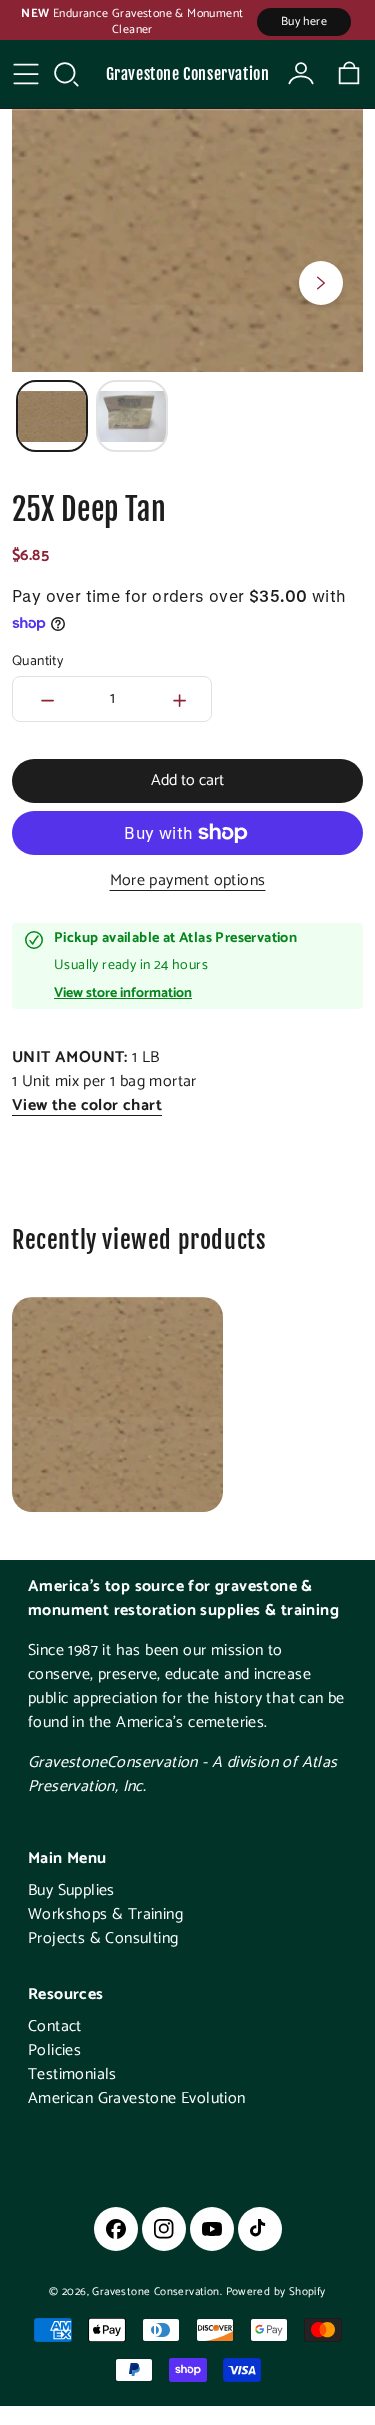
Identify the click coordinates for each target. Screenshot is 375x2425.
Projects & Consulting (103, 1938)
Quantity (37, 662)
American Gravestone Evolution (137, 2098)
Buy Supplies (71, 1890)
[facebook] (116, 2229)
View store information (123, 994)
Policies (54, 2050)
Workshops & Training (105, 1914)
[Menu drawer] (26, 74)
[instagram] (164, 2229)
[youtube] (212, 2229)
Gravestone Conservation (188, 74)
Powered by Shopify (276, 2292)
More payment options (188, 881)
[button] (66, 74)
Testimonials (72, 2074)
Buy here (304, 21)
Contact (55, 2026)
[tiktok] (260, 2229)
